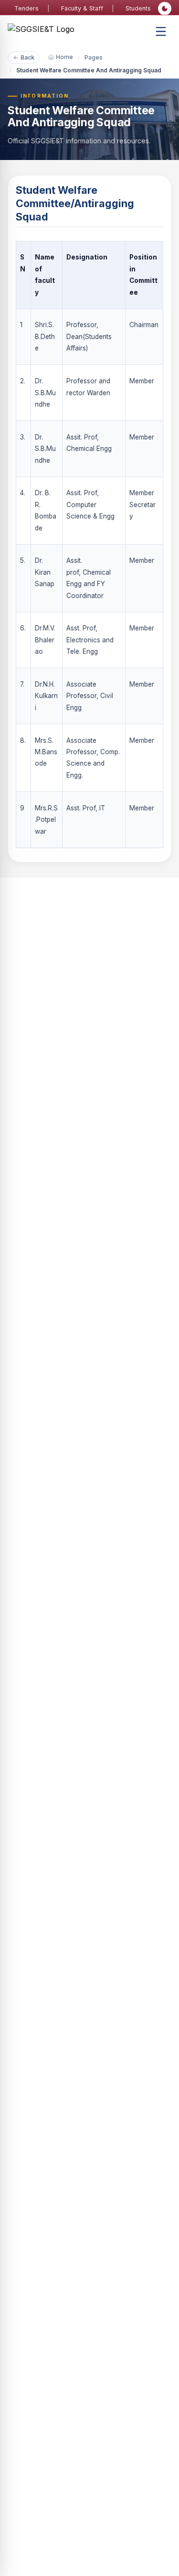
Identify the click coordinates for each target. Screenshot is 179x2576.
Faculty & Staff (82, 8)
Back (27, 57)
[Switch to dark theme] (165, 9)
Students (138, 8)
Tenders (26, 8)
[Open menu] (161, 31)
